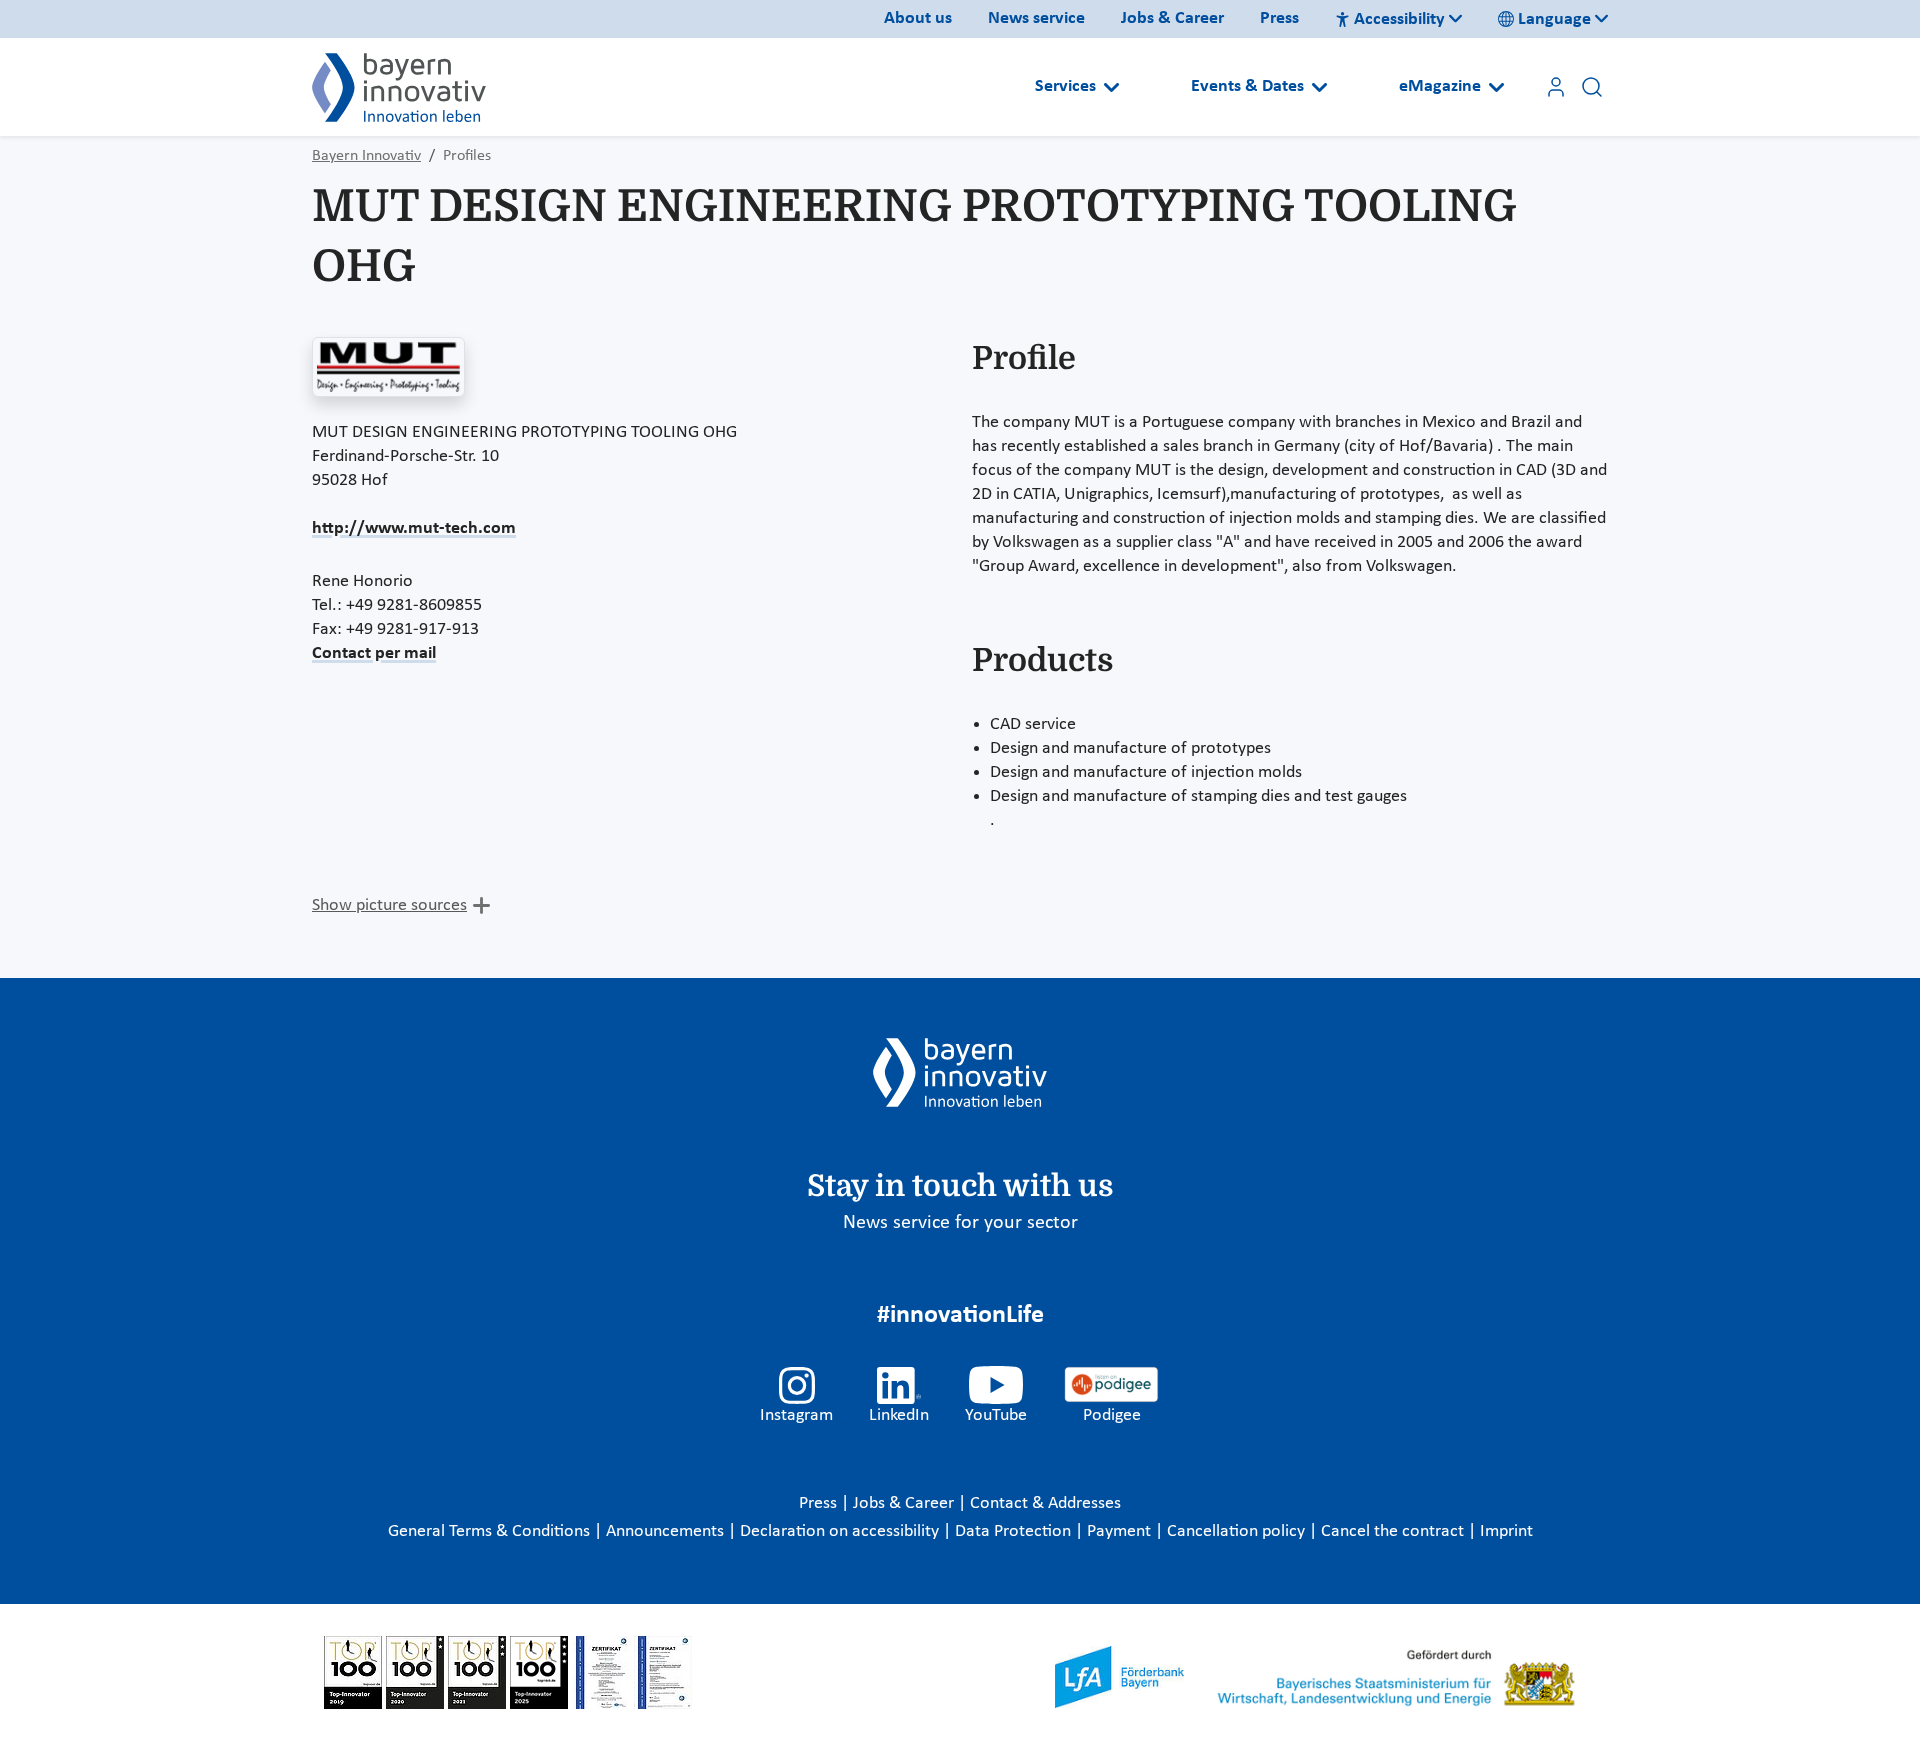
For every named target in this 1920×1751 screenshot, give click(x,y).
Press (1279, 18)
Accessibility (1399, 19)
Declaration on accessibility (841, 1531)
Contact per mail (374, 653)
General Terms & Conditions (491, 1531)
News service (1036, 18)
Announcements (667, 1531)
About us (918, 18)
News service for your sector (960, 1223)
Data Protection (1015, 1531)
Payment (1121, 1531)
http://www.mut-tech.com (414, 528)
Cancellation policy (1238, 1531)
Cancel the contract (1394, 1531)
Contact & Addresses (1045, 1503)
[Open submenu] (1111, 87)
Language (1554, 19)
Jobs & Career (1172, 18)
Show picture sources (389, 905)
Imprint (1506, 1531)
